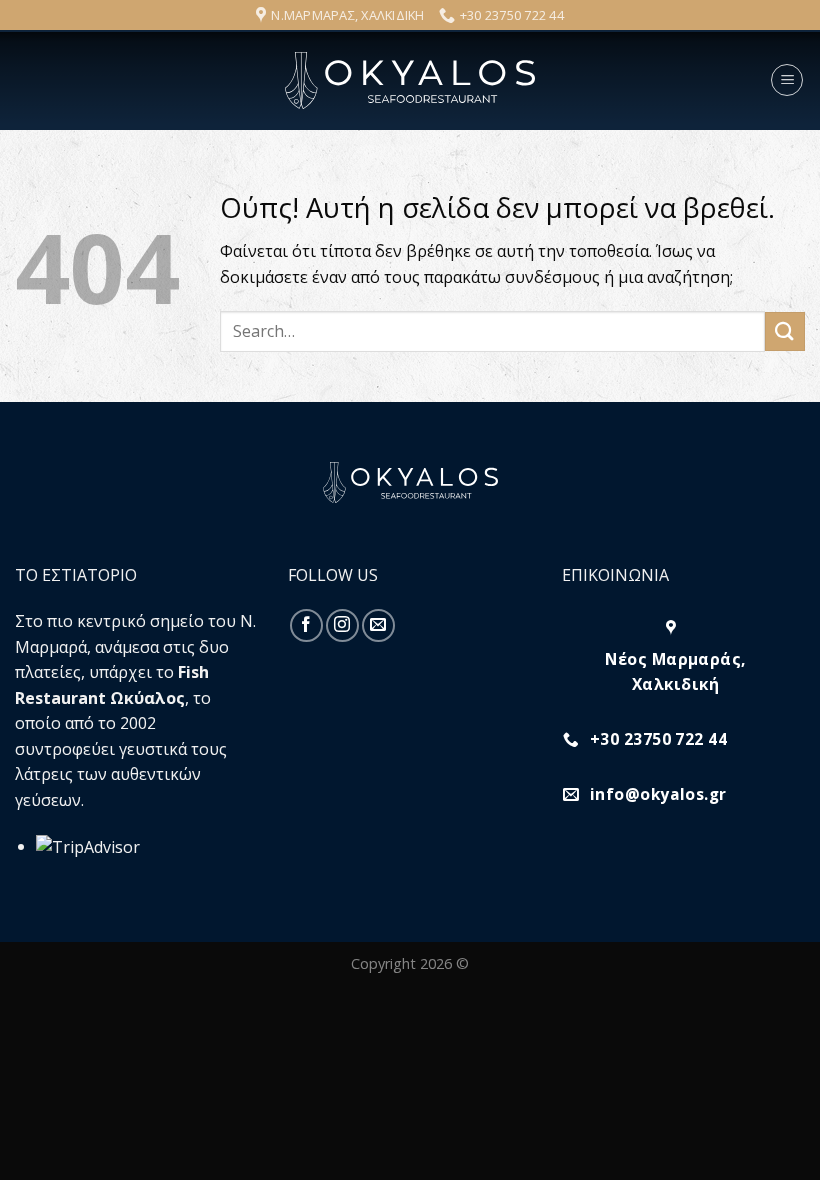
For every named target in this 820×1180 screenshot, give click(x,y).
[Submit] (785, 331)
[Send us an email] (378, 625)
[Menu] (787, 80)
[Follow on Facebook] (306, 625)
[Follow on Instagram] (342, 625)
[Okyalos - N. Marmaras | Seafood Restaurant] (410, 80)
